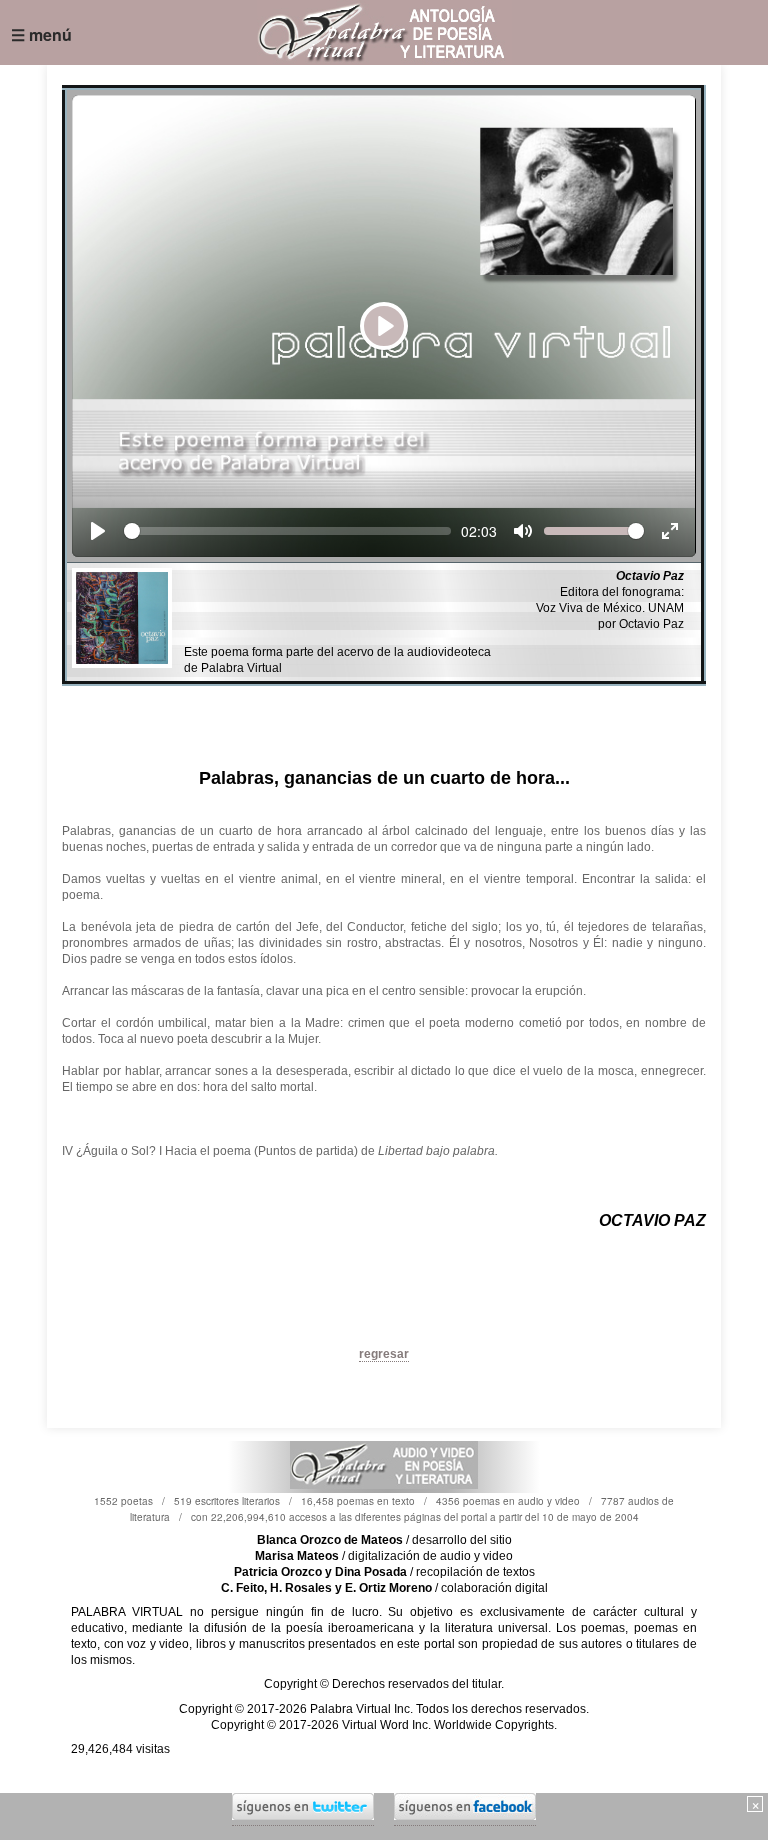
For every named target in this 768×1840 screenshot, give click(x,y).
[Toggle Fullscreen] (670, 531)
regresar (384, 1354)
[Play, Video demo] (98, 531)
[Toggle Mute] (523, 531)
